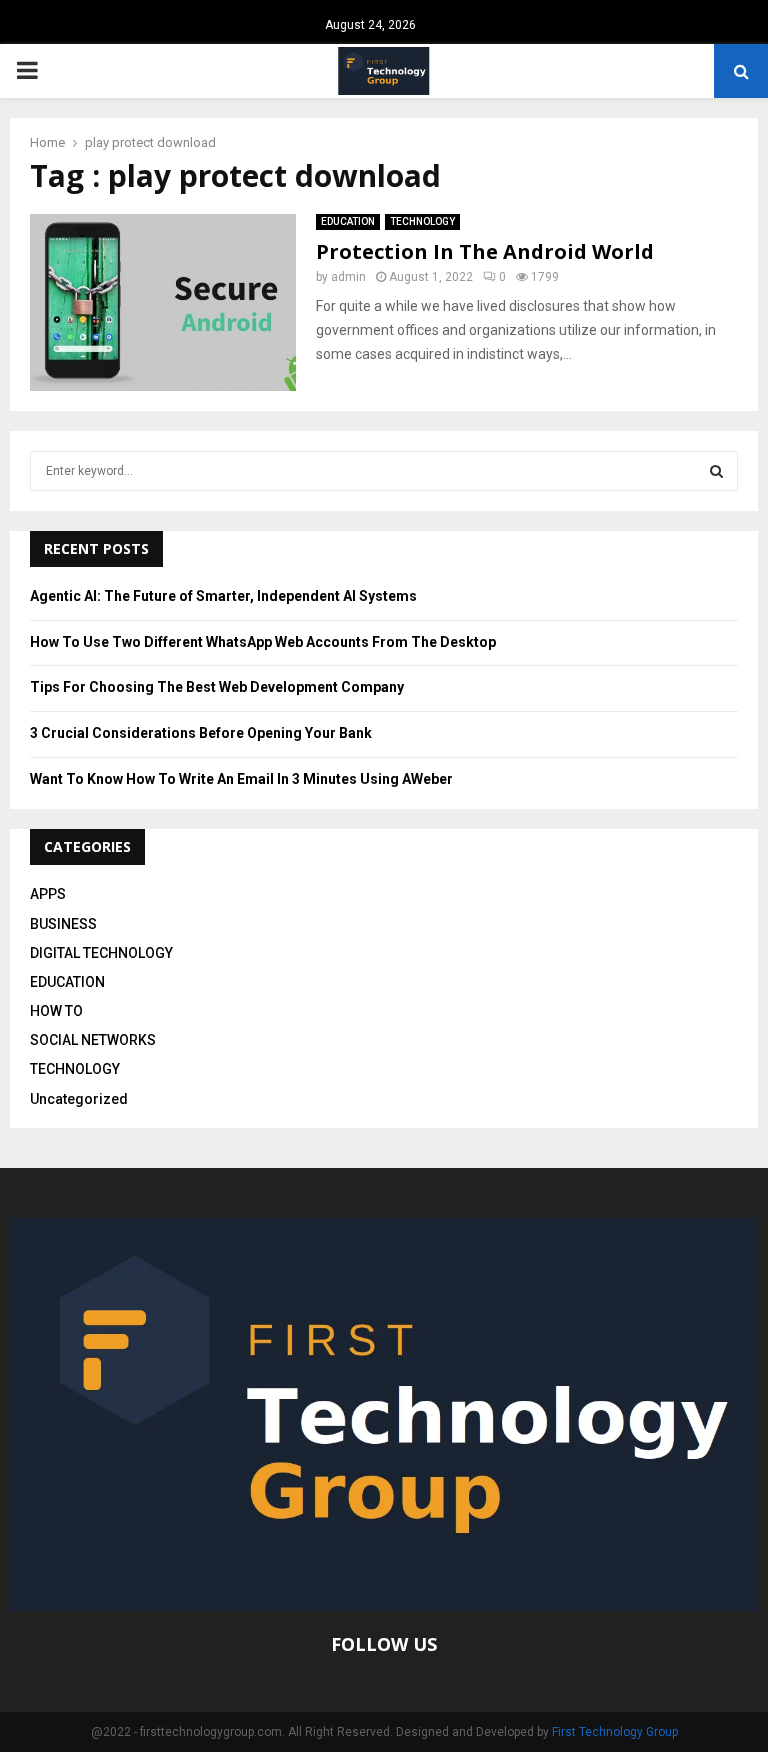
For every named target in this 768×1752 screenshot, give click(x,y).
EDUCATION (348, 221)
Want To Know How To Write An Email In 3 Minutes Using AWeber (241, 779)
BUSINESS (63, 924)
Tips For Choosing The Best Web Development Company (217, 687)
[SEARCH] (716, 471)
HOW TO (56, 1011)
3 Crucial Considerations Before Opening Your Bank (201, 733)
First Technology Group (615, 1732)
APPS (48, 894)
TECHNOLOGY (422, 221)
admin (348, 277)
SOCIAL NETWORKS (93, 1040)
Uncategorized (79, 1099)
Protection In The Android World (485, 251)
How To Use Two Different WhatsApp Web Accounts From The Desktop (263, 642)
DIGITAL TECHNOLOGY (101, 953)
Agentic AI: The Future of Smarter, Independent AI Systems (223, 596)
